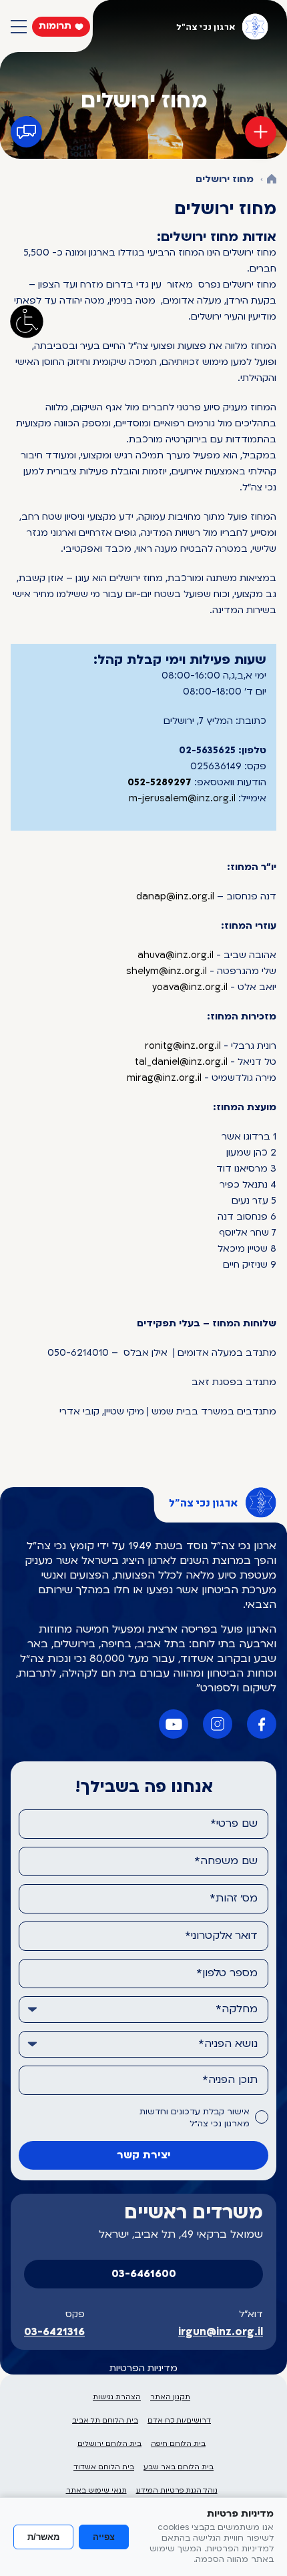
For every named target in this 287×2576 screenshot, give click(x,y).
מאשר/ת (43, 2537)
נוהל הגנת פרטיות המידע (177, 2491)
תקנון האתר (170, 2398)
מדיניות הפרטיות (143, 2369)
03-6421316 (54, 2332)
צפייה (104, 2537)
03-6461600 (144, 2274)
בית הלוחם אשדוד (104, 2468)
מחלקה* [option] (237, 2010)
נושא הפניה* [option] (228, 2044)
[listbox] (143, 2010)
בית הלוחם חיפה (178, 2444)
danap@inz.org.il (175, 897)
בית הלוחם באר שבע (179, 2468)
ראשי (272, 180)
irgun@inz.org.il (221, 2332)
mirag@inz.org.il (164, 1079)
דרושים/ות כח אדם (179, 2421)
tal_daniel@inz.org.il (181, 1062)
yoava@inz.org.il (190, 988)
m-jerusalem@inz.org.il (182, 799)
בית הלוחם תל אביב (105, 2421)
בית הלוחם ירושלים (109, 2444)
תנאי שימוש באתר (96, 2491)
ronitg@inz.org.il (183, 1046)
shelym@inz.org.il (167, 972)
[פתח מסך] (27, 322)
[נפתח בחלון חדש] (262, 1724)
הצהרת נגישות (117, 2398)
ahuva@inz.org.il (176, 956)
